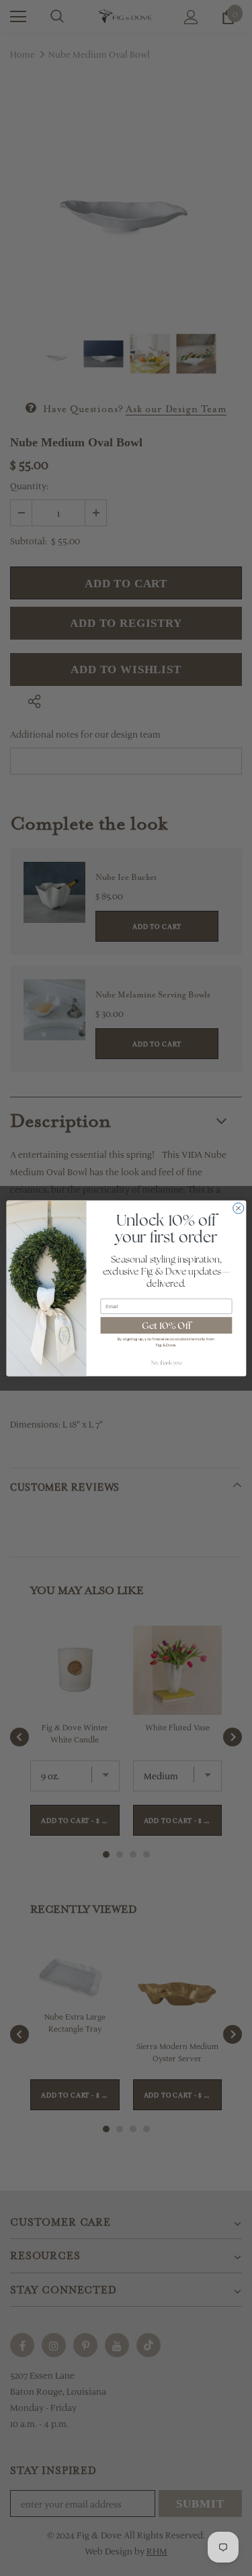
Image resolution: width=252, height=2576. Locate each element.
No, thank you (166, 1363)
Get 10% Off (166, 1325)
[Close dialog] (238, 1208)
